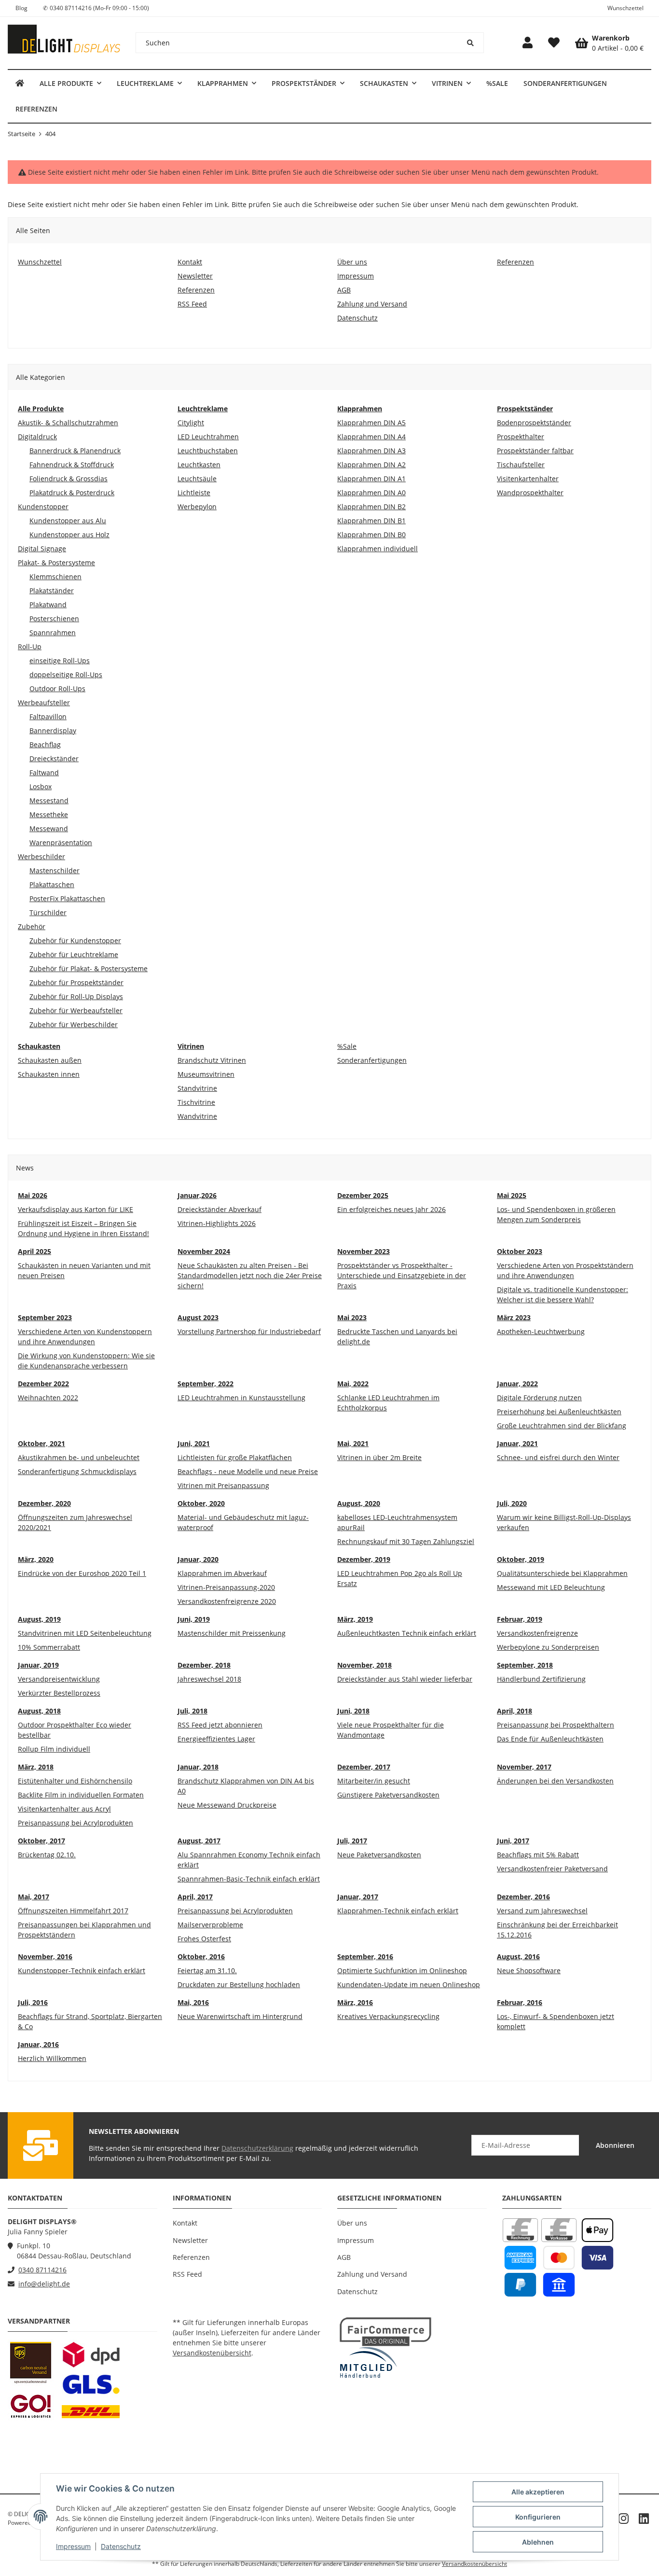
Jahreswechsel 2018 (209, 1679)
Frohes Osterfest (204, 1939)
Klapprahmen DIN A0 (371, 493)
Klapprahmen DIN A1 (371, 479)
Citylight (191, 423)
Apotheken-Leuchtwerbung (541, 1331)
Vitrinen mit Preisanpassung (223, 1485)
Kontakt (185, 2223)
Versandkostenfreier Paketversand (552, 1869)
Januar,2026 (197, 1195)
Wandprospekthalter (530, 493)
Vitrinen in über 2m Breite (379, 1457)
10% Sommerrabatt (49, 1647)
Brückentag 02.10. (47, 1855)
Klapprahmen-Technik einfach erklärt (398, 1911)
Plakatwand (48, 605)
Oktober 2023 (520, 1251)
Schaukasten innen (49, 1074)
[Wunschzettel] (554, 43)
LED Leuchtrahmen (208, 437)
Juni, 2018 (353, 1711)
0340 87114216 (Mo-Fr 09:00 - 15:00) (99, 8)
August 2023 (198, 1317)
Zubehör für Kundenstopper (75, 940)
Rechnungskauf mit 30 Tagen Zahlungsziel (406, 1541)
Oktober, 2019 (521, 1559)
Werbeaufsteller (44, 703)
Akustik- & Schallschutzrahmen (68, 423)
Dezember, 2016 (523, 1897)
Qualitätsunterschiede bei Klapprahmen (562, 1573)
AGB (344, 2257)
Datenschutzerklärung (257, 2148)
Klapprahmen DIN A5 (371, 423)
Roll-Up (30, 647)
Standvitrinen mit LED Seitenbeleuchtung (85, 1633)
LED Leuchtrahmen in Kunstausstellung (241, 1398)
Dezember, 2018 (204, 1665)
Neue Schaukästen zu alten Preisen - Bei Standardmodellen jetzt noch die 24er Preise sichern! (250, 1275)
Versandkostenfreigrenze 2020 (227, 1601)
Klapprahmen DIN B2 (371, 507)
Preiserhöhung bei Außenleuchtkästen (559, 1412)
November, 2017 (524, 1767)
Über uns (352, 2223)
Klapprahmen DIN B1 (371, 521)
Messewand (49, 828)
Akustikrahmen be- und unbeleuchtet (79, 1457)
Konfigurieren (538, 2517)
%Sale (347, 1046)
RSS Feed (187, 2274)
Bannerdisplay (53, 731)
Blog (21, 8)
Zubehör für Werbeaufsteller (76, 1010)
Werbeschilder (41, 856)
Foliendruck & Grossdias (69, 479)
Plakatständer (52, 591)
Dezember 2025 (363, 1195)
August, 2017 (199, 1841)
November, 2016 (45, 1956)
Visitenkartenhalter (528, 479)
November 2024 (204, 1251)
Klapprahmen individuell (378, 549)
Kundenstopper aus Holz (69, 535)
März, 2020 (36, 1559)
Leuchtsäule (197, 479)
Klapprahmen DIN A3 (371, 451)
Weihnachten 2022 (48, 1398)
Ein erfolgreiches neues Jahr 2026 (391, 1209)
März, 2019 (355, 1619)
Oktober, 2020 (201, 1503)
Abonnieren (615, 2145)
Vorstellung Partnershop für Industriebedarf (249, 1331)
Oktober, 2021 (41, 1443)
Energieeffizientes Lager (216, 1739)
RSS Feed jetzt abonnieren (220, 1725)
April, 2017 (195, 1897)
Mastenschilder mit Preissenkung (232, 1633)
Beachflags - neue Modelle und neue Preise (248, 1471)
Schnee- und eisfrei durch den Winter (558, 1457)
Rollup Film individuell (54, 1749)
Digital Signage (42, 549)
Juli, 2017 (352, 1841)
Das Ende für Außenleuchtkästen (550, 1739)
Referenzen (191, 2257)
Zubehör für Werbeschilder (74, 1024)
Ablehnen (538, 2542)
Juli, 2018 (192, 1711)
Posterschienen (54, 619)
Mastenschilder (55, 870)
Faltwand (44, 773)
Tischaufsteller (521, 465)
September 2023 (45, 1317)
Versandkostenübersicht (212, 2353)
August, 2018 (39, 1711)
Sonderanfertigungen (372, 1060)
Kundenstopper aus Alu (68, 521)
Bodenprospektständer (534, 423)
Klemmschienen (55, 577)
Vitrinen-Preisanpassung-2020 (226, 1587)
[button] (528, 43)
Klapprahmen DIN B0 (371, 535)
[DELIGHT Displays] (20, 83)
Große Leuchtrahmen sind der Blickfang (562, 1426)
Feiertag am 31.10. (207, 1970)
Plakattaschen (52, 884)
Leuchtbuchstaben (208, 451)
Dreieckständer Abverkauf (220, 1209)
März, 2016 (355, 2002)
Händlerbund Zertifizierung (541, 1679)
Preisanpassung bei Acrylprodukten (76, 1823)
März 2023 (514, 1317)
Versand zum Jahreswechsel (542, 1911)
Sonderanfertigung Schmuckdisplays (77, 1471)
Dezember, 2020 (44, 1503)
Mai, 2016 (193, 2002)
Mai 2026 (33, 1195)
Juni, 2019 (194, 1619)
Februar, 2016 (520, 2002)
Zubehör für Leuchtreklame (74, 954)
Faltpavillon (48, 717)
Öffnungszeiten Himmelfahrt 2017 (73, 1911)
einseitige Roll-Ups (60, 661)
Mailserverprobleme (210, 1925)
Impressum (73, 2546)
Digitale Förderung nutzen (539, 1398)
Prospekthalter (521, 437)
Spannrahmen (53, 633)
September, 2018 (525, 1665)
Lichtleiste (194, 493)
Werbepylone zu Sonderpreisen (548, 1647)
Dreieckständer (54, 759)
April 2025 (34, 1251)
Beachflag (45, 745)
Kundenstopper (43, 507)
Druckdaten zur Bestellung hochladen (239, 1984)
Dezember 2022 (43, 1384)
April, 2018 (515, 1711)
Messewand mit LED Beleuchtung (551, 1587)
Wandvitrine (197, 1116)
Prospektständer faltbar (535, 451)
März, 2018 (36, 1767)
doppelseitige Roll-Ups (66, 675)
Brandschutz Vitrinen (212, 1060)
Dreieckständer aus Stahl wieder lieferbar (405, 1679)
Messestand (49, 801)
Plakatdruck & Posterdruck (72, 493)
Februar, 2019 (520, 1619)
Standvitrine (197, 1088)
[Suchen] (471, 43)
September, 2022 (206, 1384)
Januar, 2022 (517, 1384)
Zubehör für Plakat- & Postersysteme (89, 968)
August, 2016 (518, 1956)
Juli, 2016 (33, 2002)
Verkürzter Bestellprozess (59, 1693)
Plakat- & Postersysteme (56, 563)
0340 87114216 (42, 2270)
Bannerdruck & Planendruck (75, 451)
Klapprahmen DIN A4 (371, 437)
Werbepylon (197, 507)
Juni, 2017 (513, 1841)
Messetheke (49, 815)
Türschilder (48, 912)
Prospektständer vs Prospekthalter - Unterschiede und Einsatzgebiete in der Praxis (402, 1275)
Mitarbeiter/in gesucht (374, 1781)
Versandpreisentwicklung (59, 1679)
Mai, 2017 (34, 1897)
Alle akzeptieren (538, 2492)
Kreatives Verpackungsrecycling (388, 2016)
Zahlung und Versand (372, 2274)
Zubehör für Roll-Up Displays (76, 996)
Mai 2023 (352, 1317)
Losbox (41, 787)
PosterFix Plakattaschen (67, 898)
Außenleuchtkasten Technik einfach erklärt (407, 1633)
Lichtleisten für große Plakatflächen (235, 1457)
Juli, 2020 (512, 1503)
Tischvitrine (196, 1102)
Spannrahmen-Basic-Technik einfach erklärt (249, 1879)
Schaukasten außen (50, 1060)
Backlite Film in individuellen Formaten (81, 1795)
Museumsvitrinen (206, 1074)
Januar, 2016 (38, 2044)
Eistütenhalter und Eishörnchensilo (75, 1781)
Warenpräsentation (61, 842)
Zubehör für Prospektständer (76, 982)
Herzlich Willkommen (52, 2058)
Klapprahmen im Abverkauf (222, 1573)
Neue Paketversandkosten (379, 1855)
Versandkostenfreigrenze (537, 1633)
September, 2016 (365, 1956)
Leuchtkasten (199, 465)
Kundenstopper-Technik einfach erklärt (82, 1970)
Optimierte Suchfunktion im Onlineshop (402, 1970)
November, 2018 (364, 1665)
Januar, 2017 (358, 1897)
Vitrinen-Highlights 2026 (217, 1223)
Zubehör (32, 926)
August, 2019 (39, 1619)
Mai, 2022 (353, 1384)
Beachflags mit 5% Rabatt (538, 1855)
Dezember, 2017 (364, 1767)
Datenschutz (121, 2546)
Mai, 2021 (353, 1443)
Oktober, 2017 (41, 1841)
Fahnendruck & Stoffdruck (72, 465)
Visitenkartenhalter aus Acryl (64, 1809)
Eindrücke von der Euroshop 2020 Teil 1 (82, 1573)
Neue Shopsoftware (529, 1970)
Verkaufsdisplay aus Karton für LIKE (76, 1209)
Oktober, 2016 (201, 1956)
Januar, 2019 (38, 1665)
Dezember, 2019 (364, 1559)
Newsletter (190, 2240)
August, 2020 (359, 1503)
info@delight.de (44, 2284)
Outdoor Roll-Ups (57, 689)
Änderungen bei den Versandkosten (555, 1781)
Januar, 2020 (198, 1559)
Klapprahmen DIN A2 (371, 465)
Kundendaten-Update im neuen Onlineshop (409, 1984)
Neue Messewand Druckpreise (227, 1805)
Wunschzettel (625, 8)
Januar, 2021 (517, 1443)
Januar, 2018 (198, 1767)
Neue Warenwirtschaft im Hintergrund (240, 2016)
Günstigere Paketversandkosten (388, 1795)
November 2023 (364, 1251)
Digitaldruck (37, 437)
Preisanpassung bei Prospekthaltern (556, 1725)
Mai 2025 (512, 1195)
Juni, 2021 (194, 1443)
